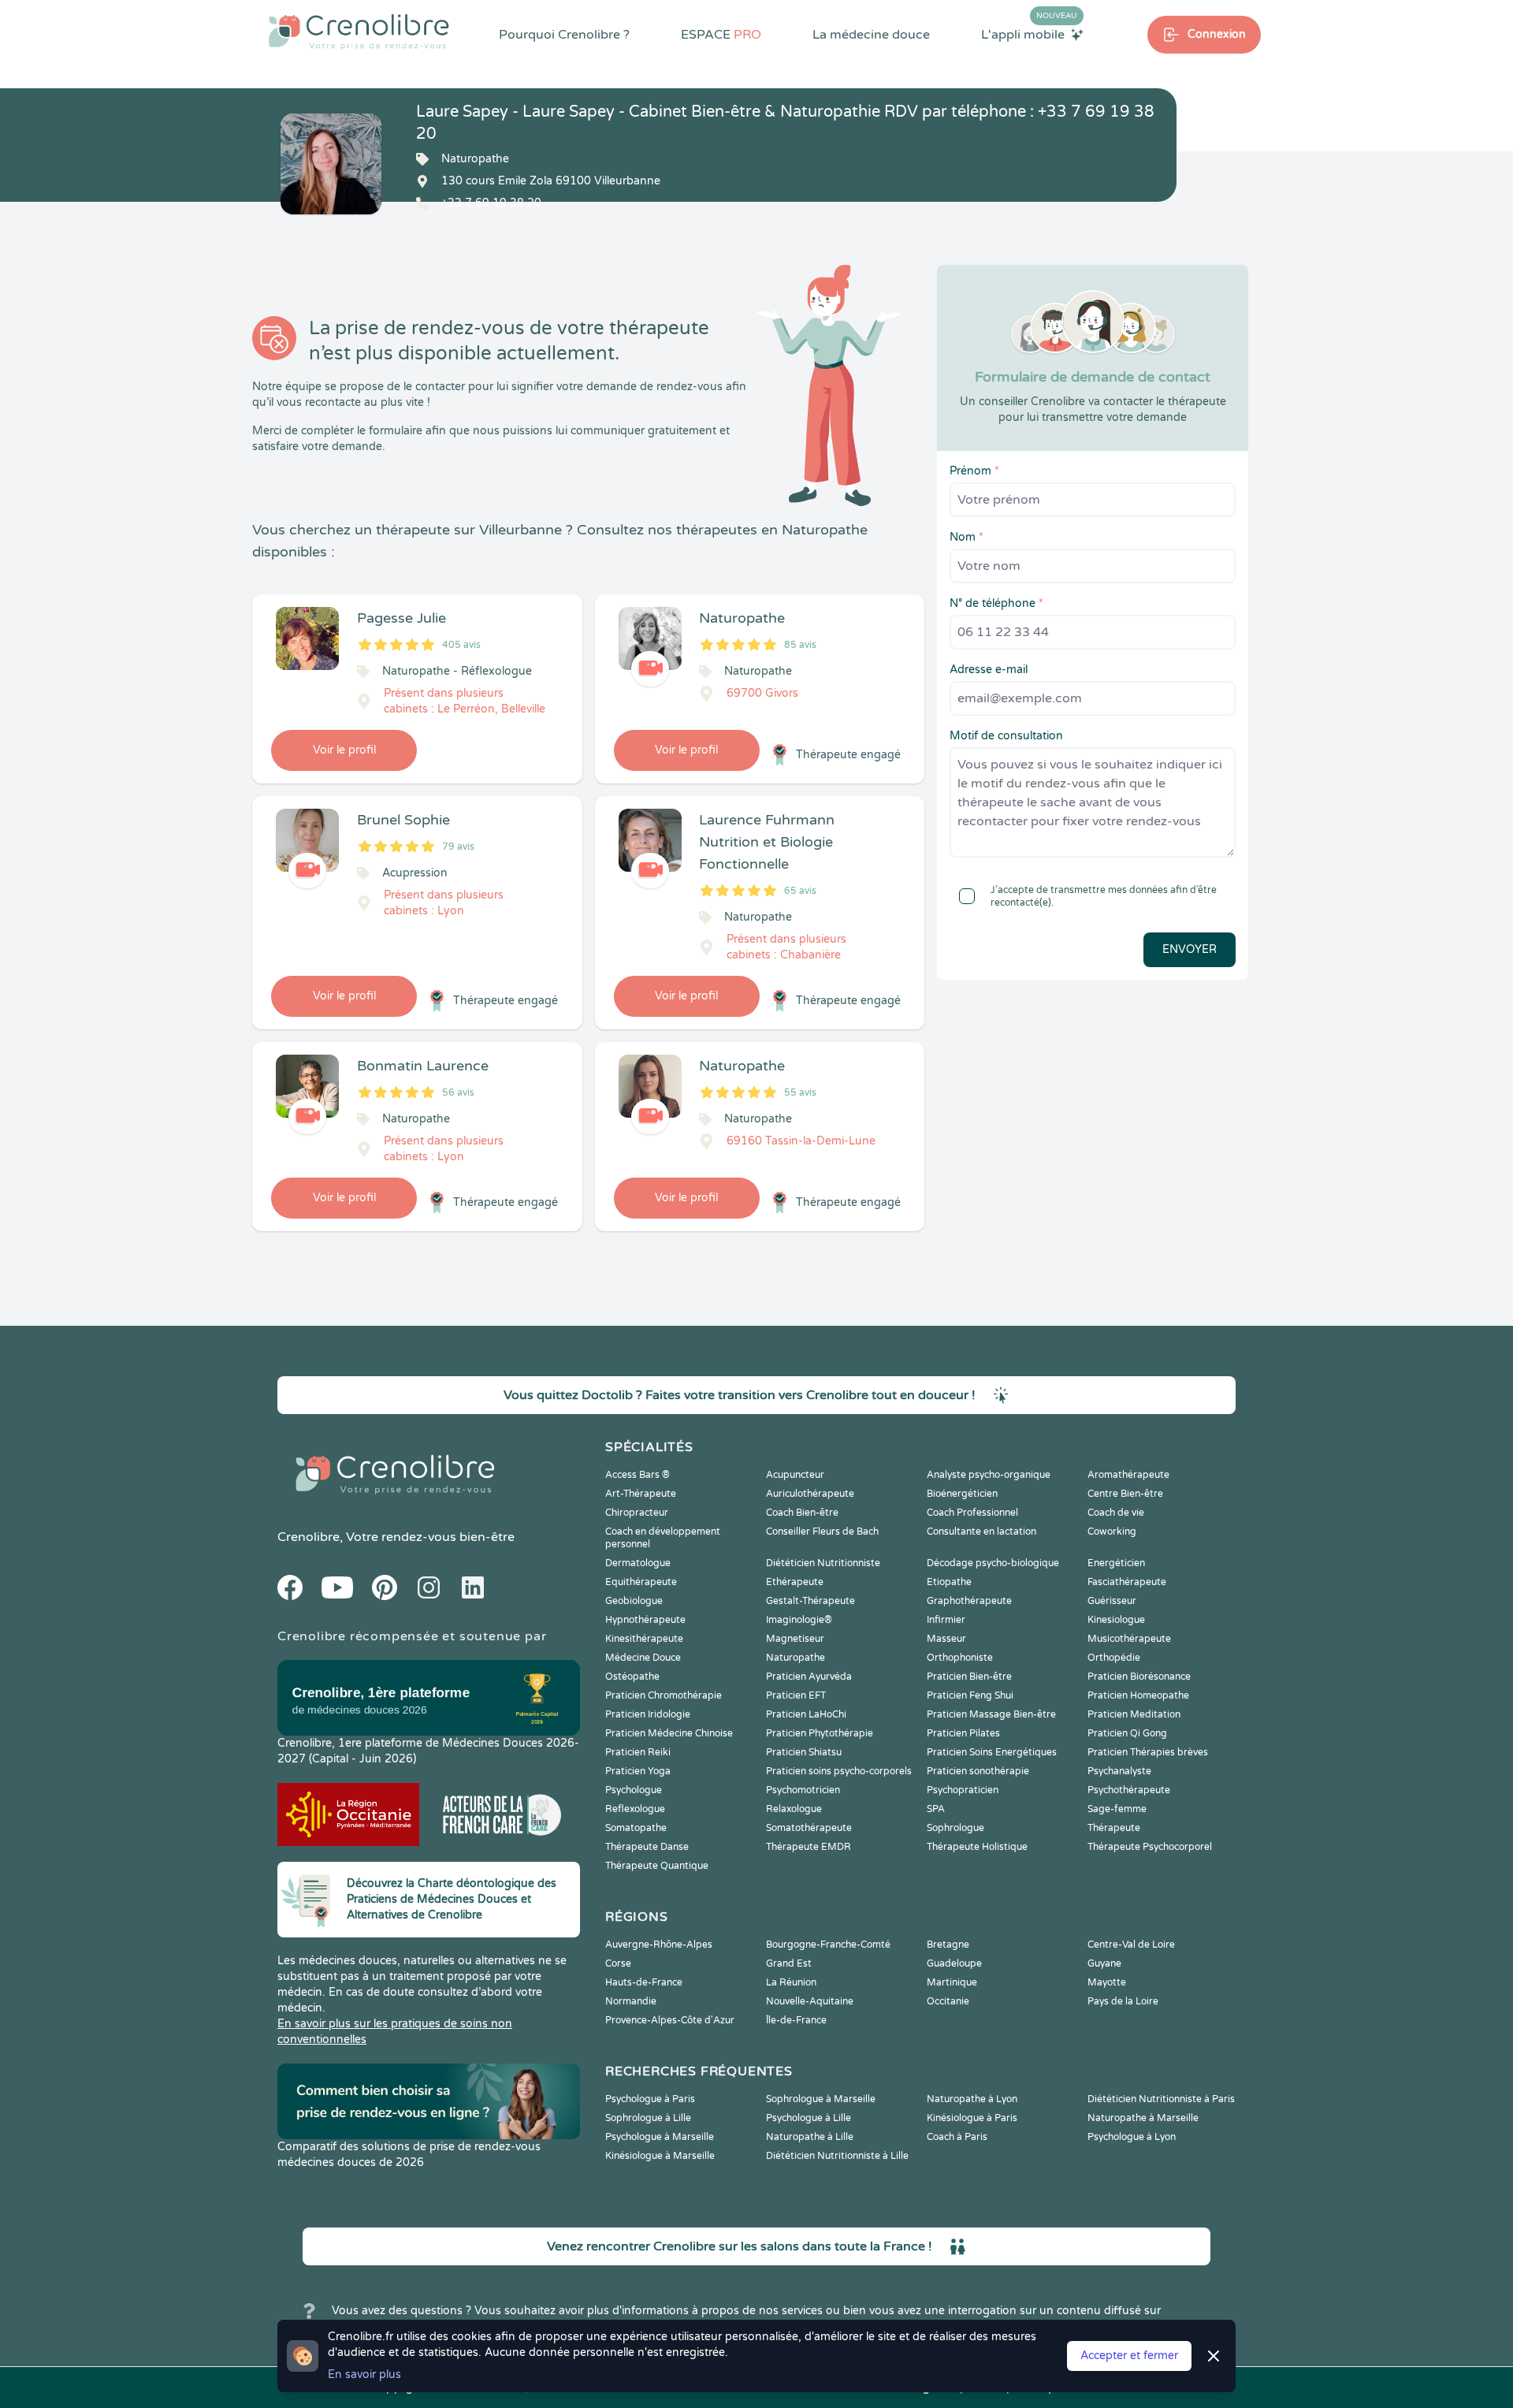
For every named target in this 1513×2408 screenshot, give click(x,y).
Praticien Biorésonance (1139, 1677)
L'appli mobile (1029, 34)
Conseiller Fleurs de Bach (822, 1532)
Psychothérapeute (1129, 1790)
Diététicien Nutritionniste (823, 1563)
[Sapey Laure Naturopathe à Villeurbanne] (331, 164)
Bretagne (948, 1945)
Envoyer (1190, 949)
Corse (618, 1963)
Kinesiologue (1116, 1620)
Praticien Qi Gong (1127, 1733)
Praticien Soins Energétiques (992, 1752)
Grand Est (789, 1963)
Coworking (1112, 1532)
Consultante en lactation (981, 1532)
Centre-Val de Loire (1131, 1945)
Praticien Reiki (638, 1752)
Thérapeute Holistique (977, 1847)
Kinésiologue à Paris (972, 2118)
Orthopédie (1114, 1658)
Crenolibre (309, 1537)
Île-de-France (796, 2020)
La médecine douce (871, 35)
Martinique (952, 1982)
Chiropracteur (637, 1513)
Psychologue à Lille (809, 2118)
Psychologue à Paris (650, 2099)
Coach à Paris (957, 2137)
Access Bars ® (638, 1475)
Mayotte (1107, 1982)
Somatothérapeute (809, 1828)
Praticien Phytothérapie (820, 1733)
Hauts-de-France (644, 1982)
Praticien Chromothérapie (664, 1695)
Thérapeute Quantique (657, 1866)
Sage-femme (1117, 1809)
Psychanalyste (1119, 1771)
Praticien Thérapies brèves (1148, 1752)
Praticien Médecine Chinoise (669, 1733)
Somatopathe (636, 1828)
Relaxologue (794, 1809)
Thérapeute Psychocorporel (1150, 1847)
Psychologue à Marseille (660, 2137)
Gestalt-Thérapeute (810, 1601)
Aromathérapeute (1128, 1475)
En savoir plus (364, 2375)
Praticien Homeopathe (1138, 1695)
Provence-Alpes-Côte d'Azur (670, 2020)
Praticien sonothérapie (978, 1771)
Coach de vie (1116, 1513)
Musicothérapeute (1129, 1639)
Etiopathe (949, 1582)
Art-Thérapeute (641, 1494)
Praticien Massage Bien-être (991, 1714)
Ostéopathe (632, 1677)
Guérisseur (1112, 1601)
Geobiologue (634, 1601)
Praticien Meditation (1134, 1714)
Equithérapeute (641, 1582)
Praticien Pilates (963, 1733)
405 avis (461, 645)
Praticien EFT (796, 1695)
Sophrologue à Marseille (821, 2099)
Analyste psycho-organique (989, 1475)
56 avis (458, 1092)
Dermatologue (638, 1563)
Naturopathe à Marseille (1143, 2118)
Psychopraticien (963, 1790)
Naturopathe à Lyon (972, 2099)
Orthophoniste (960, 1658)
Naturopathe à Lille (810, 2137)
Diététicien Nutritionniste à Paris (1161, 2099)
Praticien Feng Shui (970, 1695)
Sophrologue (955, 1828)
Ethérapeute (795, 1582)
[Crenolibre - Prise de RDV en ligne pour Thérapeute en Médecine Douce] (359, 32)
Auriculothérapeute (810, 1494)
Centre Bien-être (1125, 1494)
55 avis (800, 1092)
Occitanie (948, 2001)
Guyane (1104, 1963)
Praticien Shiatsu (804, 1752)
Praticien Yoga (638, 1771)
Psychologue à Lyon (1132, 2137)
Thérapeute (1114, 1828)
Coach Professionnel (972, 1513)
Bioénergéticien (962, 1494)
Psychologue (634, 1790)
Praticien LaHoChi (806, 1714)
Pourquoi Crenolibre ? (564, 35)
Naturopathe (796, 1658)
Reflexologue (635, 1809)
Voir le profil (344, 750)
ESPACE (721, 35)
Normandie (631, 2001)
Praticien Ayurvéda (809, 1677)
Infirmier (946, 1620)
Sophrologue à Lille (648, 2118)
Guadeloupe (954, 1963)
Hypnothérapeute (645, 1620)
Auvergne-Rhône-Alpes (659, 1945)
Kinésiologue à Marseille (660, 2156)
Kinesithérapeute (644, 1639)
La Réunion (791, 1982)
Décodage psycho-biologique (993, 1563)
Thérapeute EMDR (809, 1847)
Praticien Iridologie (648, 1714)
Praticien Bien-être (969, 1677)
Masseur (946, 1639)
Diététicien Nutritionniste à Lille (837, 2156)
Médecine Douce (643, 1658)
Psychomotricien (803, 1790)
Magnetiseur (795, 1639)
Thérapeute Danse (647, 1847)
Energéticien (1116, 1563)
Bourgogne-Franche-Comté (828, 1945)
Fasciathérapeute (1127, 1582)
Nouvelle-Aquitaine (810, 2001)
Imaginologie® (799, 1620)
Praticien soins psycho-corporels (839, 1771)
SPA (936, 1809)
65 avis (800, 891)
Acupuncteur (795, 1475)
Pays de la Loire (1123, 2001)
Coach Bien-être (802, 1513)
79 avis (458, 847)
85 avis (800, 645)
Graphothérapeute (969, 1601)
